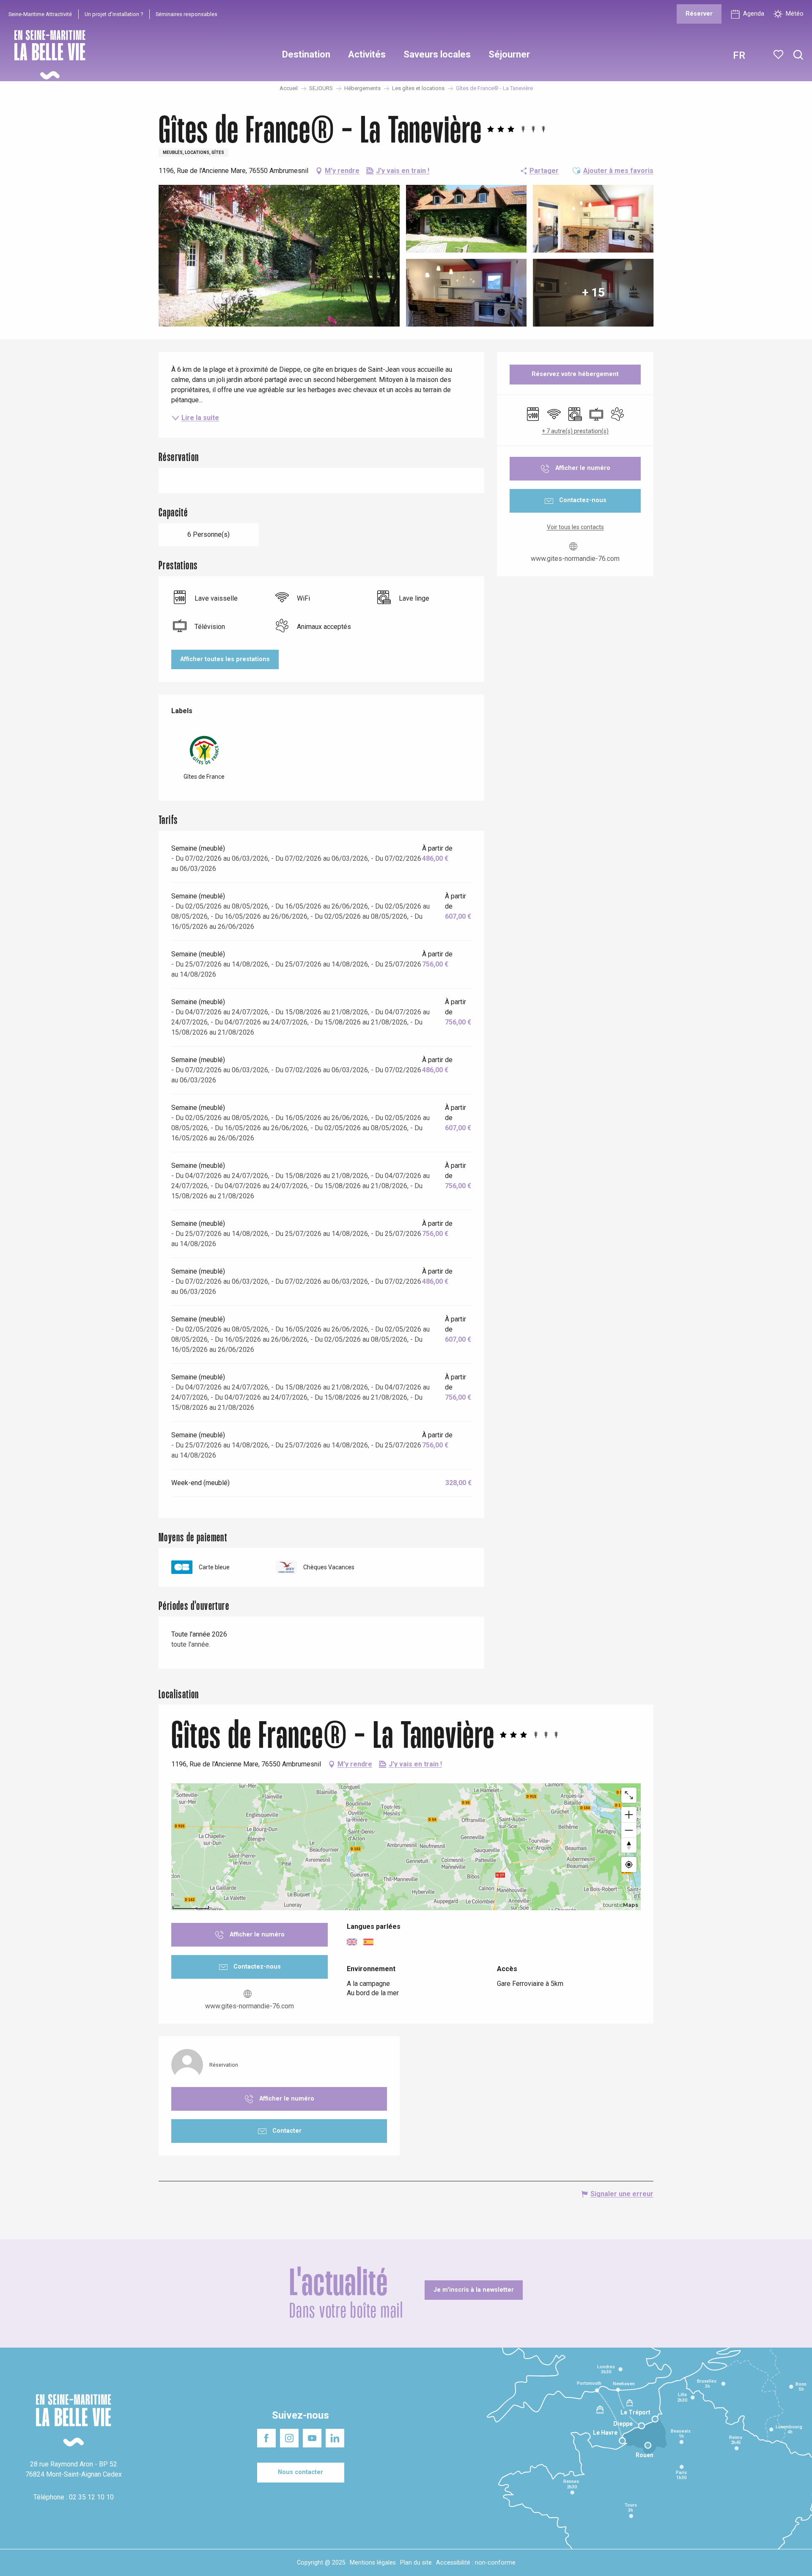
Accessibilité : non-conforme (476, 2563)
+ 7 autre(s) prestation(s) (575, 431)
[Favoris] (779, 55)
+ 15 (593, 292)
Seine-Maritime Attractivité (40, 14)
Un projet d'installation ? (114, 14)
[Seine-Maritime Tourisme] (47, 55)
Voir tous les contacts (575, 527)
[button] (798, 55)
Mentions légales (373, 2563)
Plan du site (416, 2563)
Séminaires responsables (187, 14)
